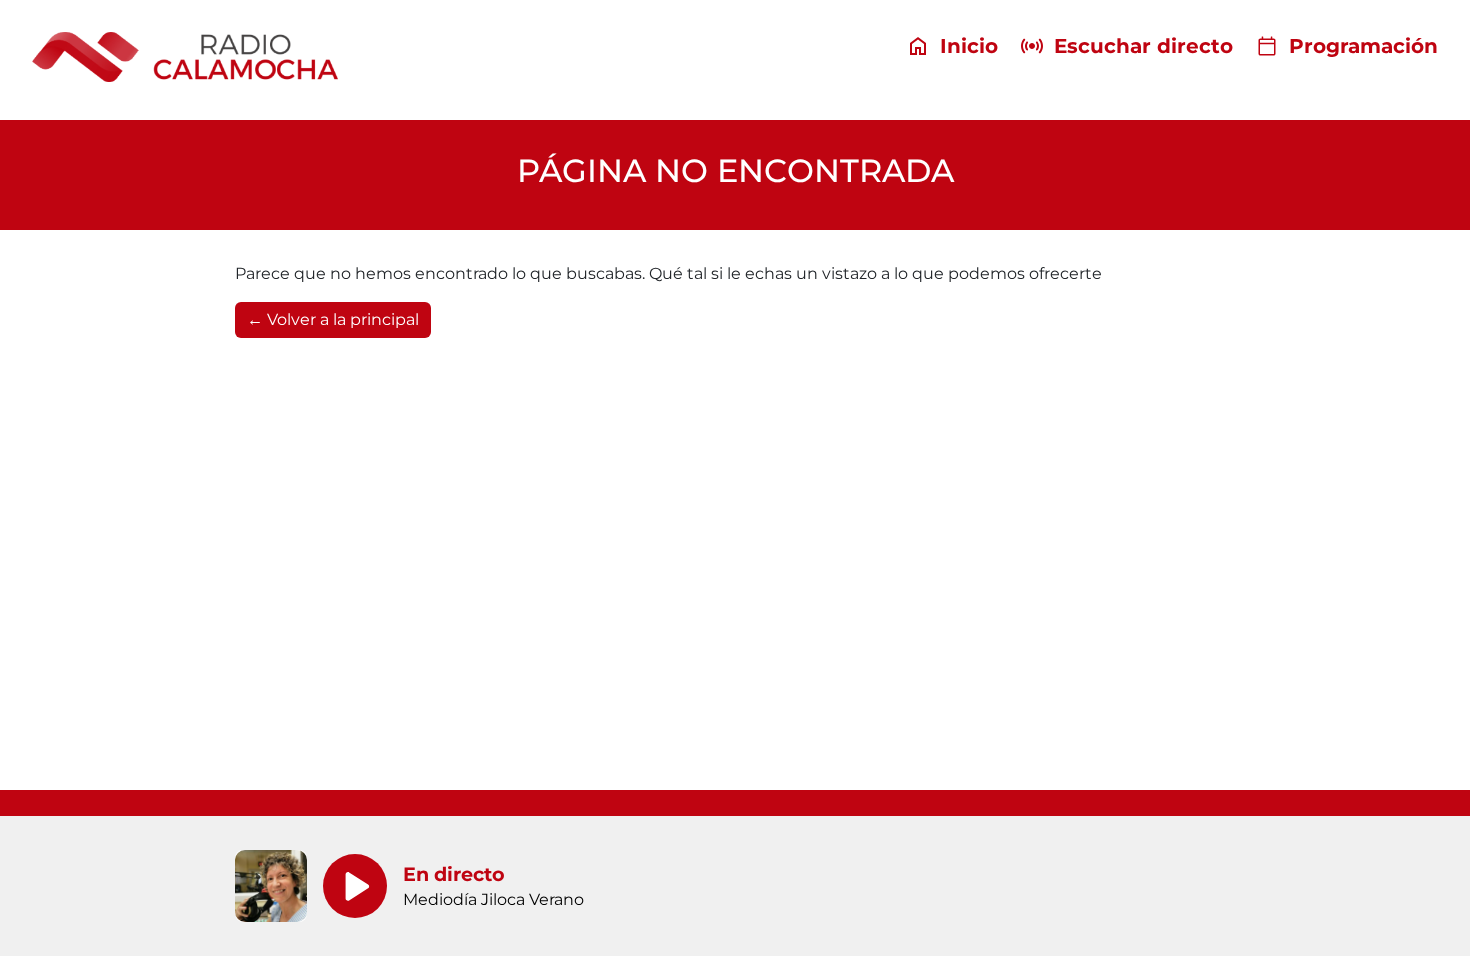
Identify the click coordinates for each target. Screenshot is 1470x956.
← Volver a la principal (333, 319)
